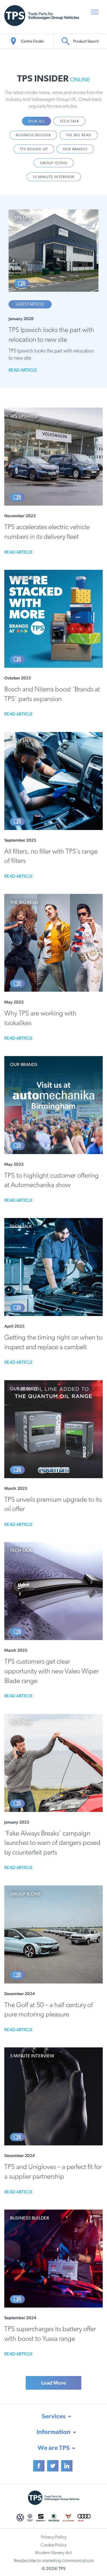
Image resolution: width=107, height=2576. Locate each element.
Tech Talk (69, 121)
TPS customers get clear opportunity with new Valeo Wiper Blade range (52, 1671)
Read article (23, 370)
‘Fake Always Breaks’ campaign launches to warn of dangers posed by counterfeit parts (52, 1843)
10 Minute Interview (54, 177)
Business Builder (33, 135)
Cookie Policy (53, 2545)
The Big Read (79, 135)
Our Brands (75, 149)
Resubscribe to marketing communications (54, 2561)
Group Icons (54, 163)
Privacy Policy (54, 2537)
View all (37, 121)
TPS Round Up (34, 149)
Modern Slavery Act (53, 2553)
